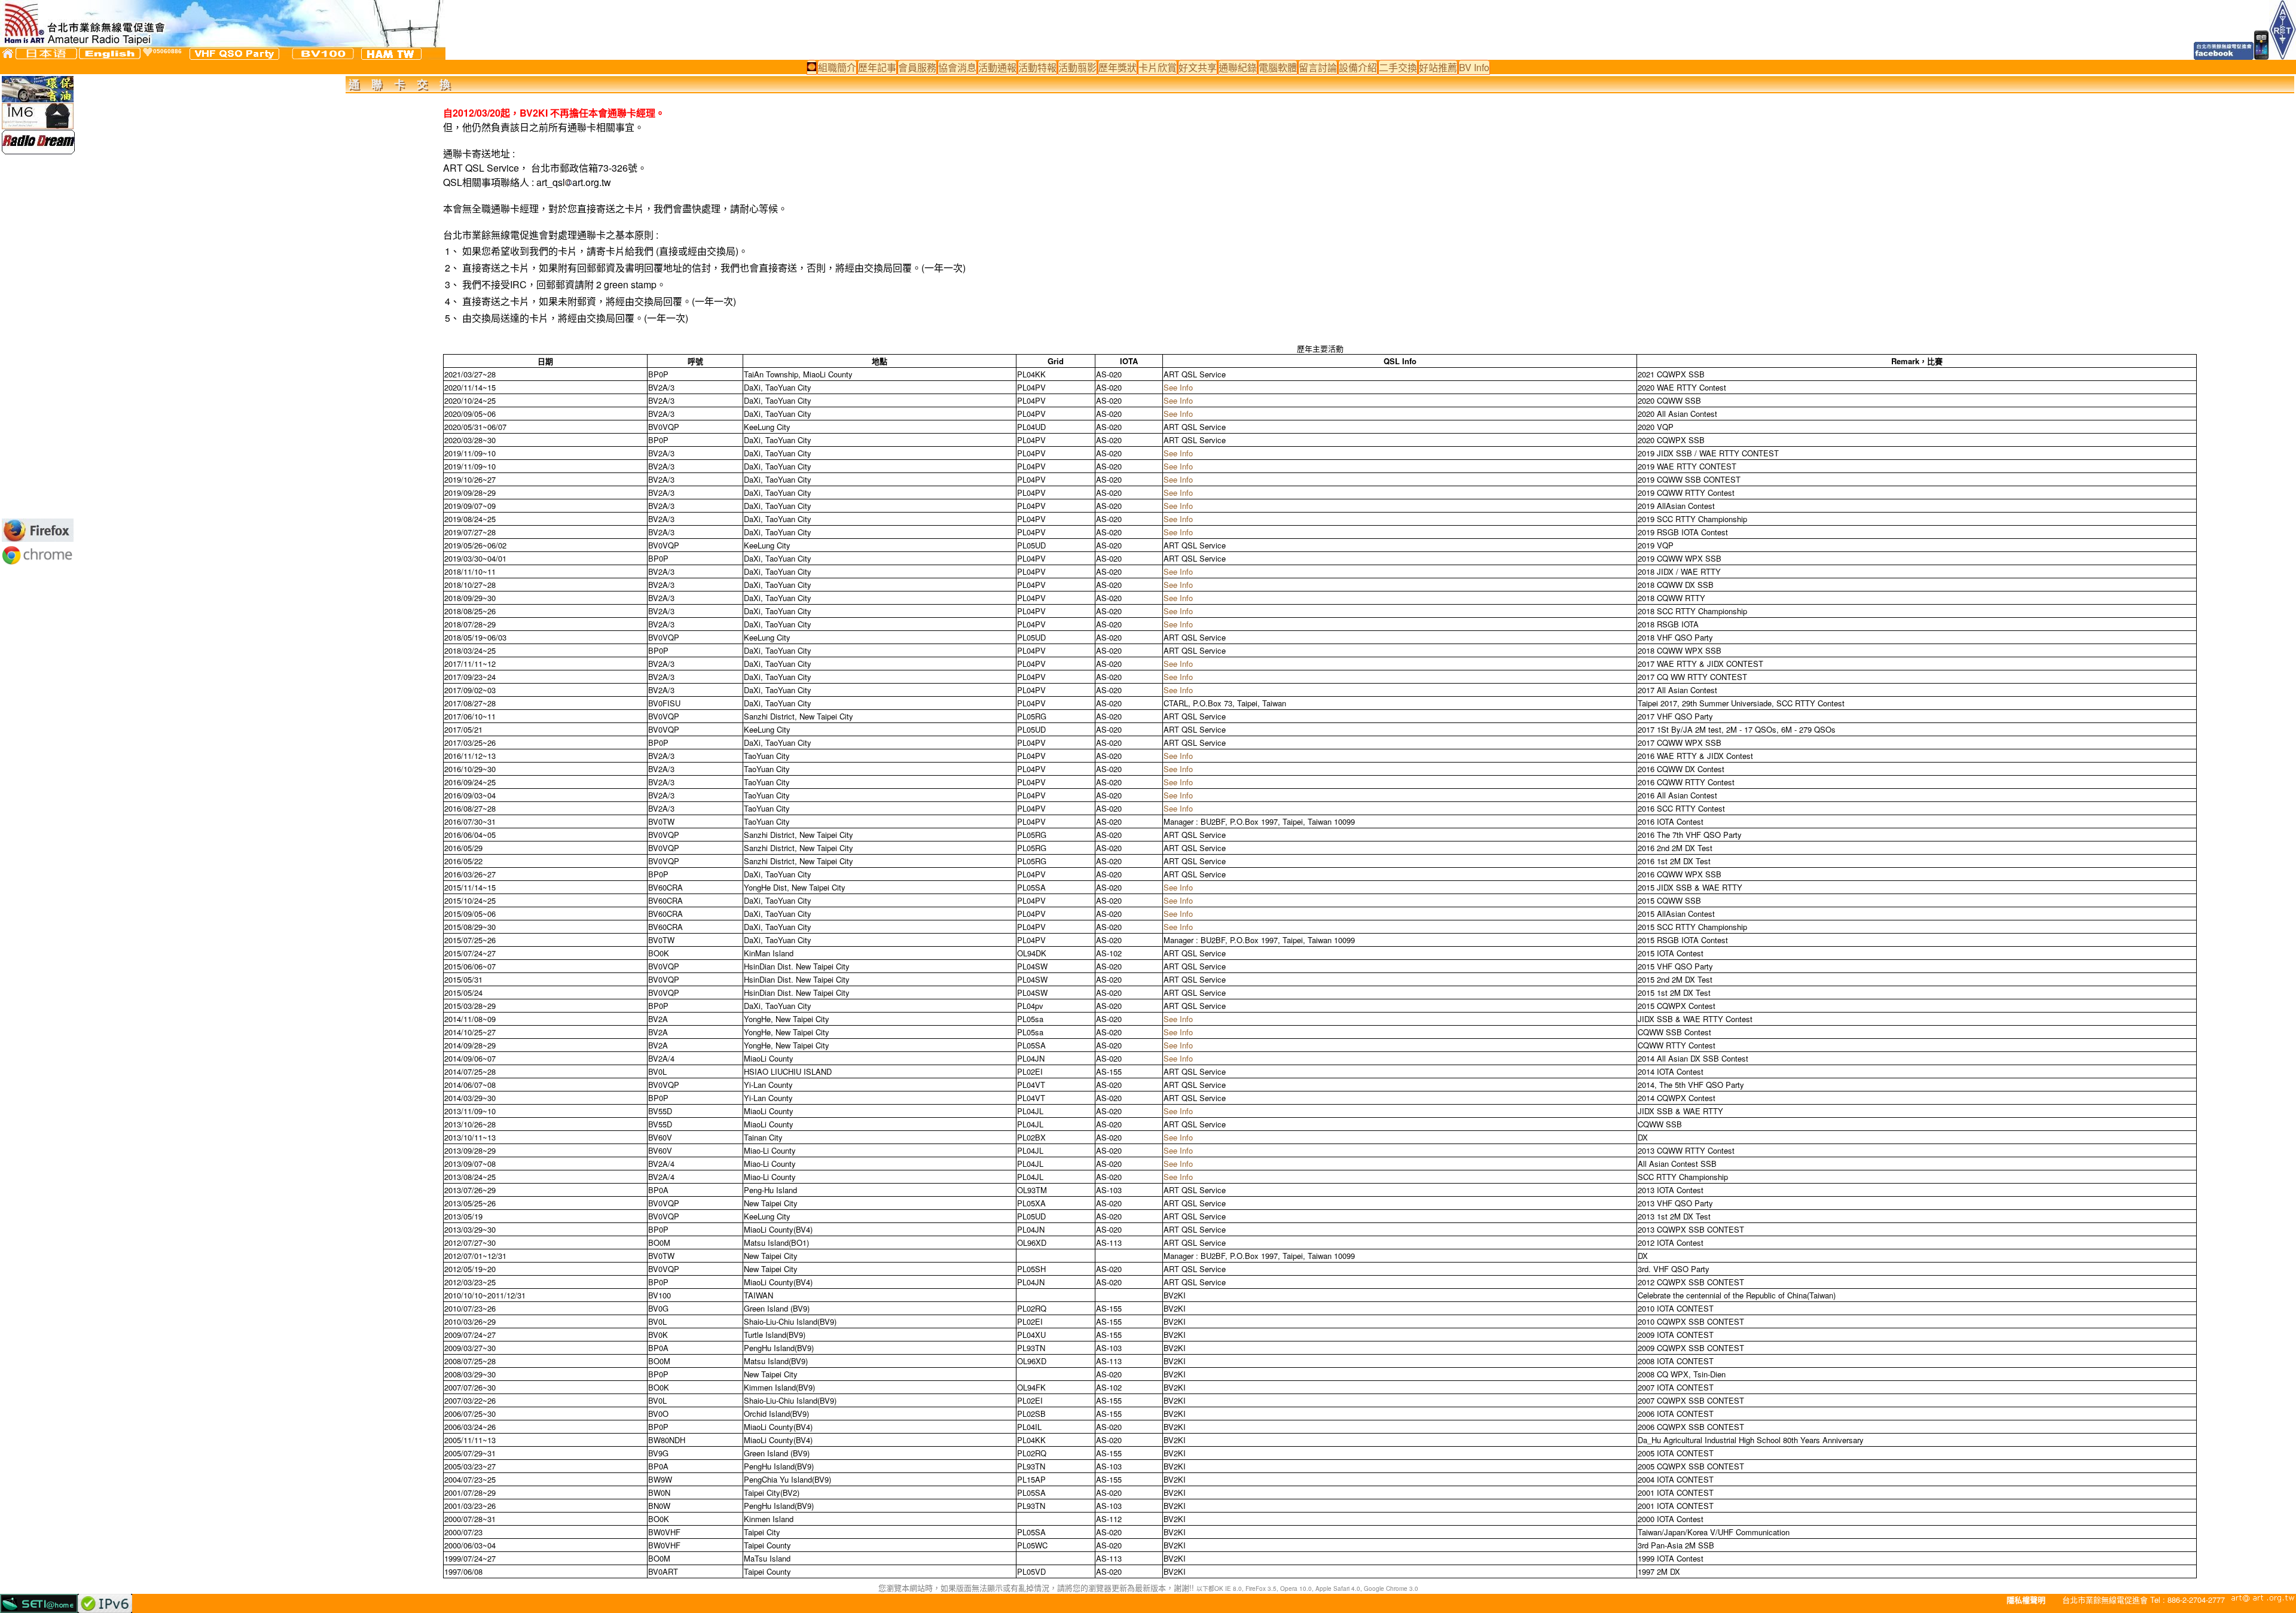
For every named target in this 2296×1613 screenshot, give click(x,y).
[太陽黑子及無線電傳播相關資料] (812, 67)
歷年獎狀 (1118, 67)
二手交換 (1398, 67)
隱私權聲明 (2026, 1600)
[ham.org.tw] (391, 54)
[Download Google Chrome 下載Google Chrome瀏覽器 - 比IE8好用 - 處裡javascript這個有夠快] (38, 564)
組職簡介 (837, 67)
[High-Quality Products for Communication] (38, 150)
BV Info (1474, 67)
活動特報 (1037, 67)
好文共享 (1198, 67)
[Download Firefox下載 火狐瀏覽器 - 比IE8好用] (38, 538)
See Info (1178, 387)
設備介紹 (1358, 67)
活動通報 (997, 67)
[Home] (8, 53)
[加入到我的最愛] (148, 52)
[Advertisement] (38, 336)
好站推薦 (1438, 67)
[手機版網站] (2262, 56)
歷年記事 (877, 67)
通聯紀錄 (1238, 67)
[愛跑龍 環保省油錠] (38, 98)
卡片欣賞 (1158, 67)
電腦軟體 (1278, 67)
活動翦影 (1077, 67)
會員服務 (917, 67)
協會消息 (957, 67)
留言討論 (1318, 67)
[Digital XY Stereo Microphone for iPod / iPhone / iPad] (38, 125)
